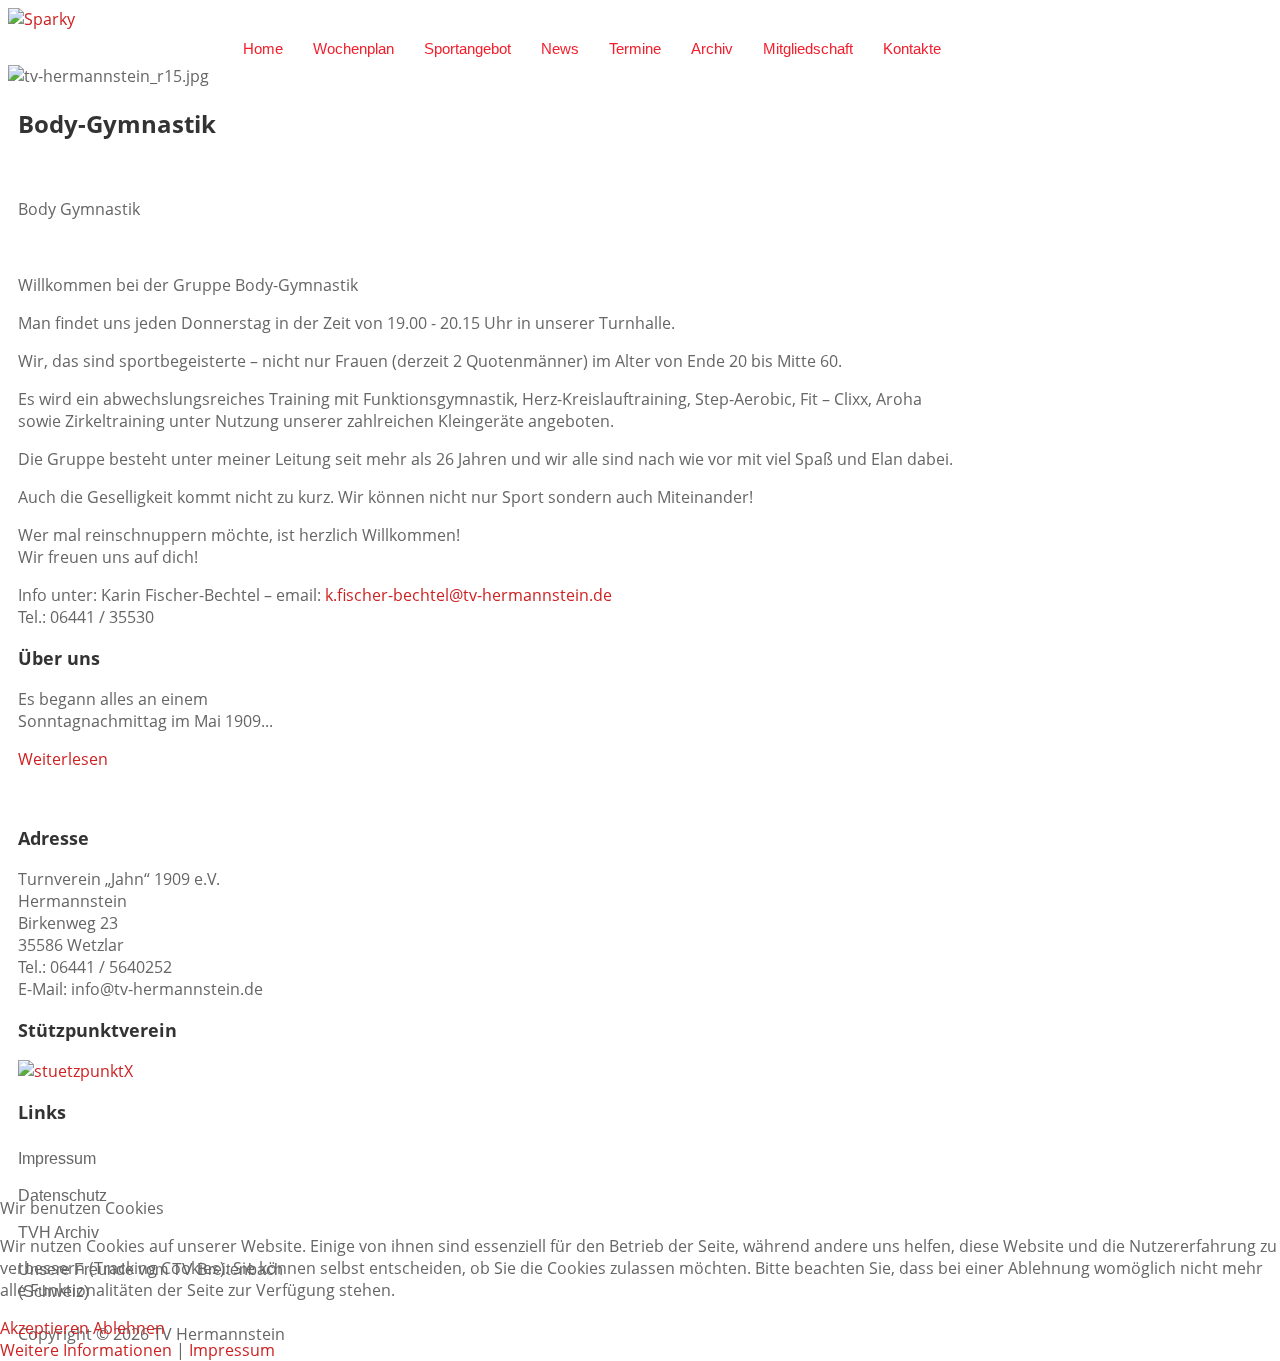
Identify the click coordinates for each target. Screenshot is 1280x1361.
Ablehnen (129, 1328)
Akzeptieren (44, 1328)
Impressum (232, 1350)
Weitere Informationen (86, 1350)
